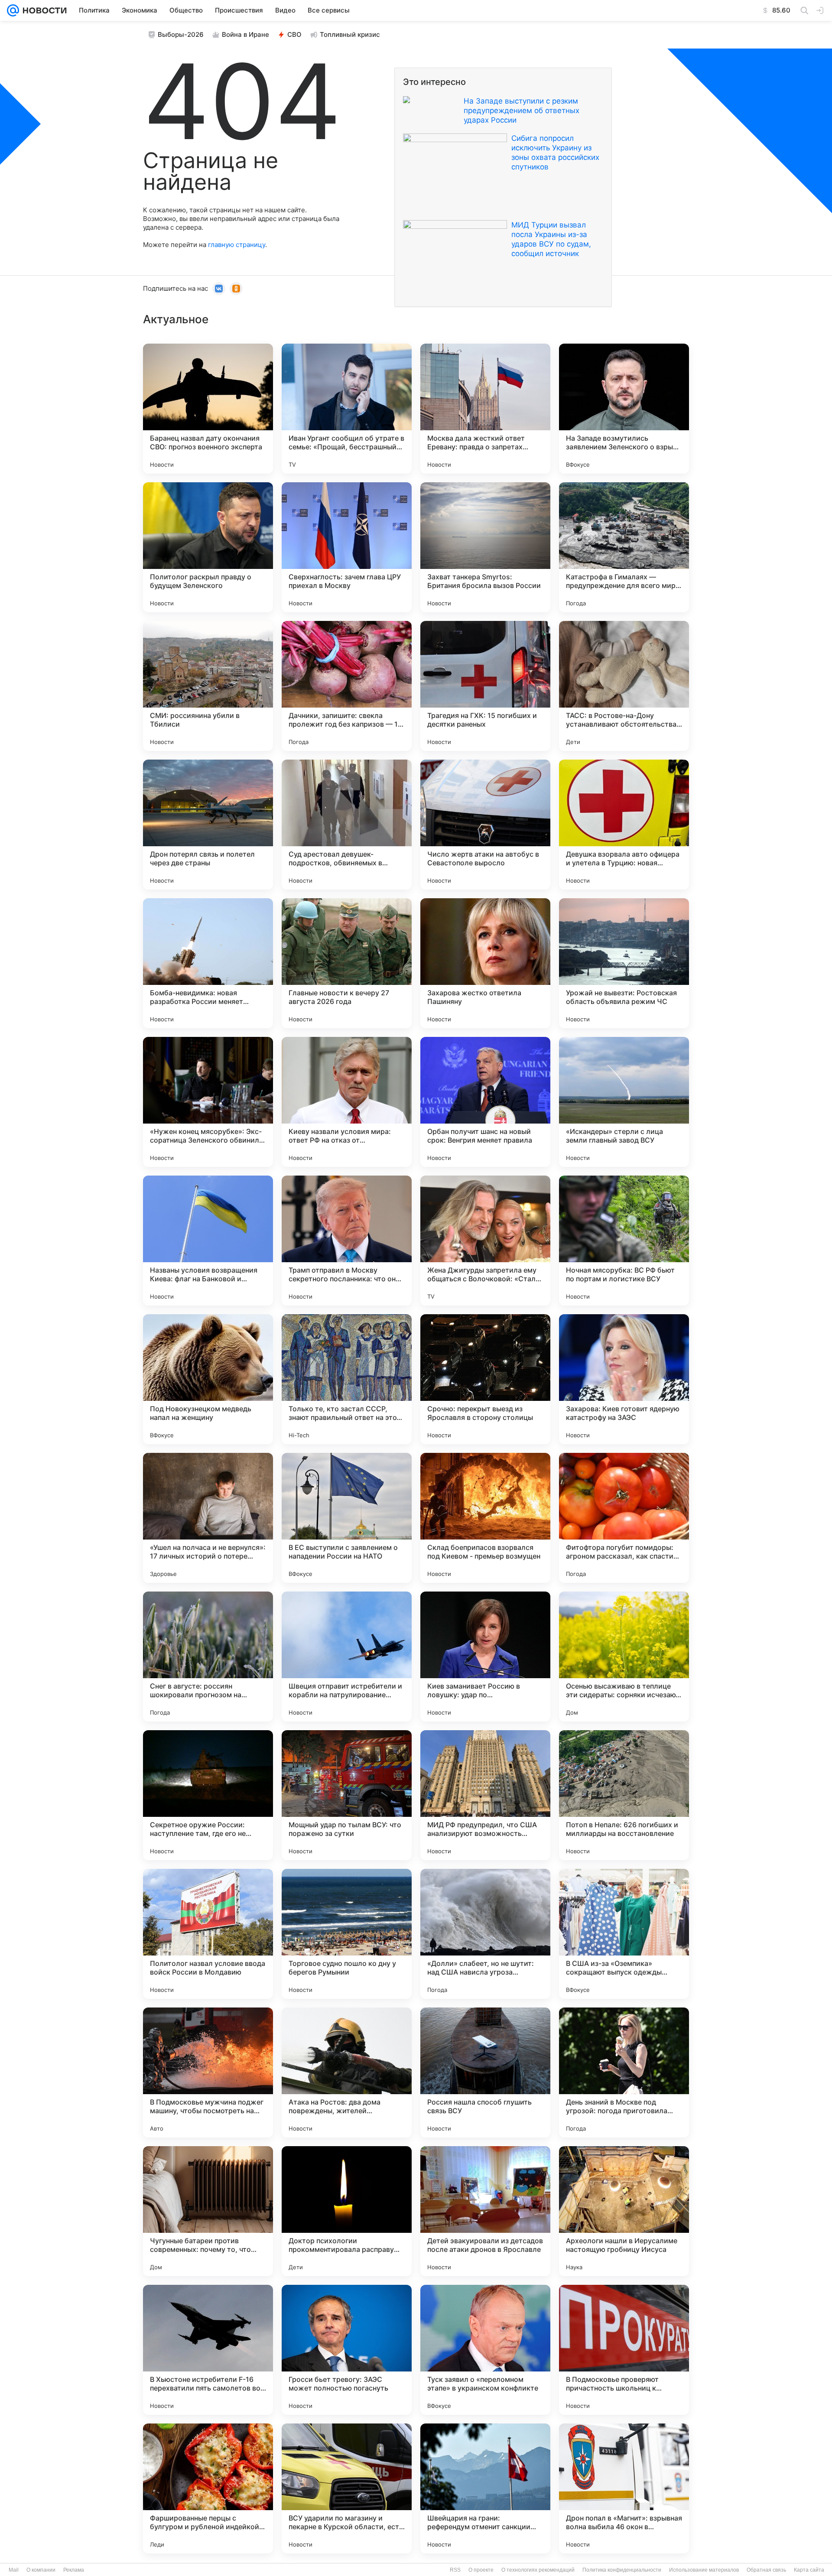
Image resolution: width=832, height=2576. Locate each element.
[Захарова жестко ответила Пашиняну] (485, 963)
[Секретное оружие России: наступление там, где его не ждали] (208, 1795)
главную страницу (237, 245)
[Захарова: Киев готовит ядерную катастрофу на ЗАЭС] (624, 1379)
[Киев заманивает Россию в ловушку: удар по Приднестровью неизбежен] (485, 1657)
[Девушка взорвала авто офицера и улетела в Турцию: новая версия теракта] (624, 825)
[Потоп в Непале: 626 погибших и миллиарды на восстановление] (624, 1795)
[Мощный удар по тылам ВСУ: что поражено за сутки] (347, 1795)
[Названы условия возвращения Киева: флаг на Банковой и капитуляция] (208, 1241)
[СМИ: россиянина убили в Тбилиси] (208, 686)
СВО (294, 34)
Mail (14, 2570)
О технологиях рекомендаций (538, 2570)
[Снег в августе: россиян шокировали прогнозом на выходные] (208, 1657)
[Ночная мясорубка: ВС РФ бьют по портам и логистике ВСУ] (624, 1241)
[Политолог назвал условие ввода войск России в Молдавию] (208, 1934)
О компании (41, 2570)
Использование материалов (704, 2570)
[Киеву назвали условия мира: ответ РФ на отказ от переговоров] (347, 1102)
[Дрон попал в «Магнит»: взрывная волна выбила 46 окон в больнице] (624, 2488)
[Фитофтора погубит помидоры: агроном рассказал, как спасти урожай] (624, 1518)
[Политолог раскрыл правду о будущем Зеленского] (208, 547)
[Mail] (13, 10)
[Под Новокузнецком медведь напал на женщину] (208, 1379)
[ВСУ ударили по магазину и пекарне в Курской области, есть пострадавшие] (347, 2488)
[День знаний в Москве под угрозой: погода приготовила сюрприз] (624, 2072)
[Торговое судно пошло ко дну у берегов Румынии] (347, 1934)
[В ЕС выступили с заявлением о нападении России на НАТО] (347, 1518)
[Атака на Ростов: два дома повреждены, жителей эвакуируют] (347, 2072)
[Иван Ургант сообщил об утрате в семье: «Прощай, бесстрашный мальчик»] (347, 409)
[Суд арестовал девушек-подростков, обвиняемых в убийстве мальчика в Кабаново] (347, 825)
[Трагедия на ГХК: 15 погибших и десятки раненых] (485, 686)
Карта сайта (809, 2570)
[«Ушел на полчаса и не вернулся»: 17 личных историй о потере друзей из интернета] (208, 1518)
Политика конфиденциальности (622, 2570)
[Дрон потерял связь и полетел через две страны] (208, 825)
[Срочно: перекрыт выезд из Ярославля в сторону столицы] (485, 1379)
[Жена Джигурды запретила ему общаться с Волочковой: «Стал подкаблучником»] (485, 1241)
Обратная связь (766, 2570)
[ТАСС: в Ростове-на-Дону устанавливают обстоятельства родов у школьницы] (624, 686)
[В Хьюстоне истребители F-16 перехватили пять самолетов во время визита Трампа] (208, 2350)
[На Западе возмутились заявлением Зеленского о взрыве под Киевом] (624, 409)
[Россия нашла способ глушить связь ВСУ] (485, 2072)
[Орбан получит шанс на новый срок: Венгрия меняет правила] (485, 1102)
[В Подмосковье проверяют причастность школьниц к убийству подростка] (624, 2350)
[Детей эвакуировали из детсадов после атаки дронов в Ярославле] (485, 2211)
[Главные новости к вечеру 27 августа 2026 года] (347, 963)
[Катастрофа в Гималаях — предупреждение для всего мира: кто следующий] (624, 547)
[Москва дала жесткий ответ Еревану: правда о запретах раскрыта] (485, 409)
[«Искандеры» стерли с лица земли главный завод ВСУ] (624, 1102)
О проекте (481, 2570)
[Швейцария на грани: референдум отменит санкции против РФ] (485, 2488)
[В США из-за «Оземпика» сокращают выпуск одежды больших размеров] (624, 1934)
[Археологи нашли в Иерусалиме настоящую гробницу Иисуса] (624, 2211)
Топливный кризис (350, 34)
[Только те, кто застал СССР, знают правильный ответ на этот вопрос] (347, 1379)
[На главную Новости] (43, 10)
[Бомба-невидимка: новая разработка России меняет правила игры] (208, 963)
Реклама (74, 2570)
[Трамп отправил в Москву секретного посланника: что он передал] (347, 1241)
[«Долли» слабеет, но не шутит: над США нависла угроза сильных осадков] (485, 1934)
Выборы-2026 (181, 34)
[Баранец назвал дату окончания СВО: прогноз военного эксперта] (208, 409)
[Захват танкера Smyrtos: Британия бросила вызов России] (485, 547)
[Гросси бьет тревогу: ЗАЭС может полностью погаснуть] (347, 2350)
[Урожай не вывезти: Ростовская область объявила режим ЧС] (624, 963)
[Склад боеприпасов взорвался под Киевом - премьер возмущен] (485, 1518)
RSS (455, 2570)
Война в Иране (245, 34)
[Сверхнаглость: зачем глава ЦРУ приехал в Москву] (347, 547)
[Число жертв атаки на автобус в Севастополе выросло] (485, 825)
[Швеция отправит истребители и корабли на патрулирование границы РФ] (347, 1657)
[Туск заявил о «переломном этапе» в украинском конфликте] (485, 2350)
